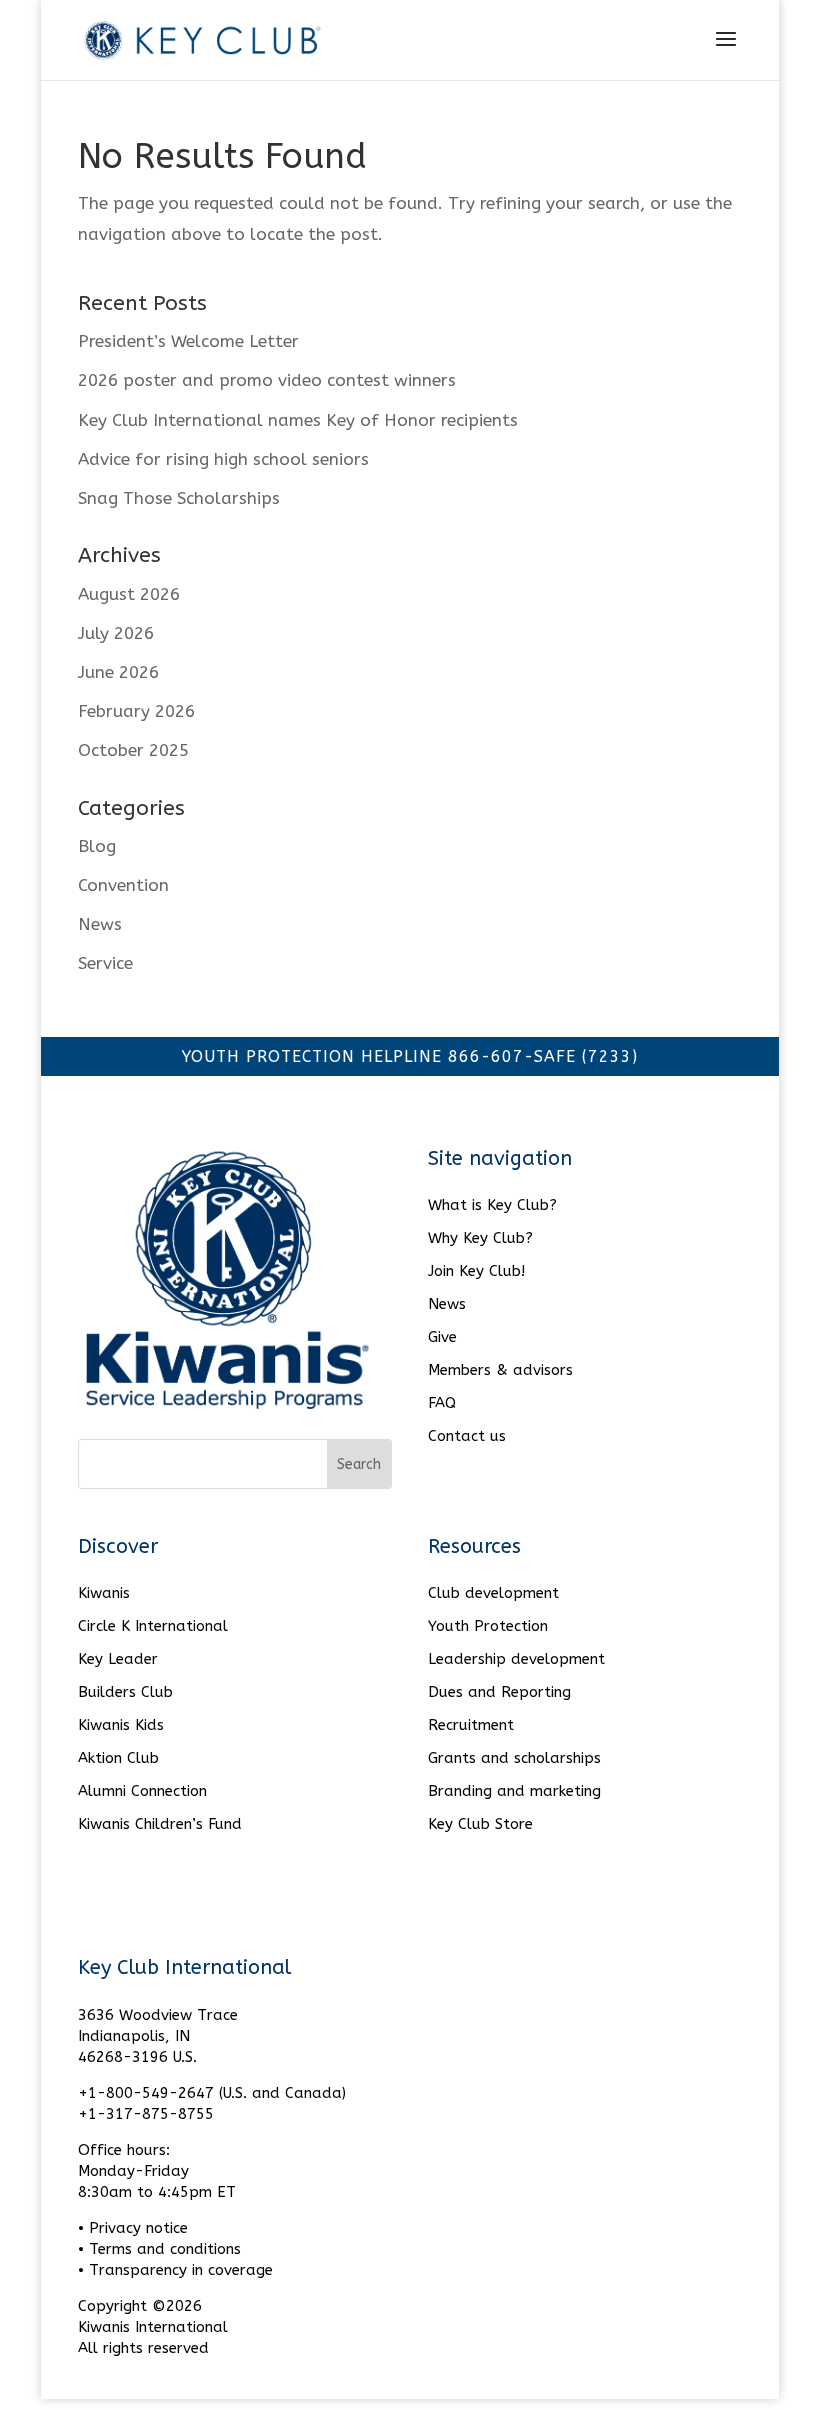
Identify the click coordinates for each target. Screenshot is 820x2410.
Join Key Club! (476, 1271)
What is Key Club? (492, 1205)
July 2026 (116, 633)
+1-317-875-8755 (146, 2114)
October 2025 (133, 750)
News (100, 924)
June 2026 (118, 672)
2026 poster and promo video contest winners (269, 380)
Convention (123, 885)
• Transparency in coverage (175, 2270)
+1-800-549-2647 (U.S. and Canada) (212, 2093)
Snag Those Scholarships (179, 498)
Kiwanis (104, 1593)
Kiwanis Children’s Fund (160, 1824)
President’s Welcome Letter (188, 341)
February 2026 (136, 711)
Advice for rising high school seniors (223, 459)
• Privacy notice (133, 2228)
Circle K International (153, 1626)
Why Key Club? (480, 1238)
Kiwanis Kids (121, 1725)
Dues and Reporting (499, 1692)
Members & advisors (500, 1370)
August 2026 (129, 594)
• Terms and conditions (159, 2249)
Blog (97, 846)
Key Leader (118, 1659)
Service (105, 963)
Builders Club (125, 1692)
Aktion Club (118, 1758)
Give (442, 1337)
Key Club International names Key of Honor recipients (298, 420)
